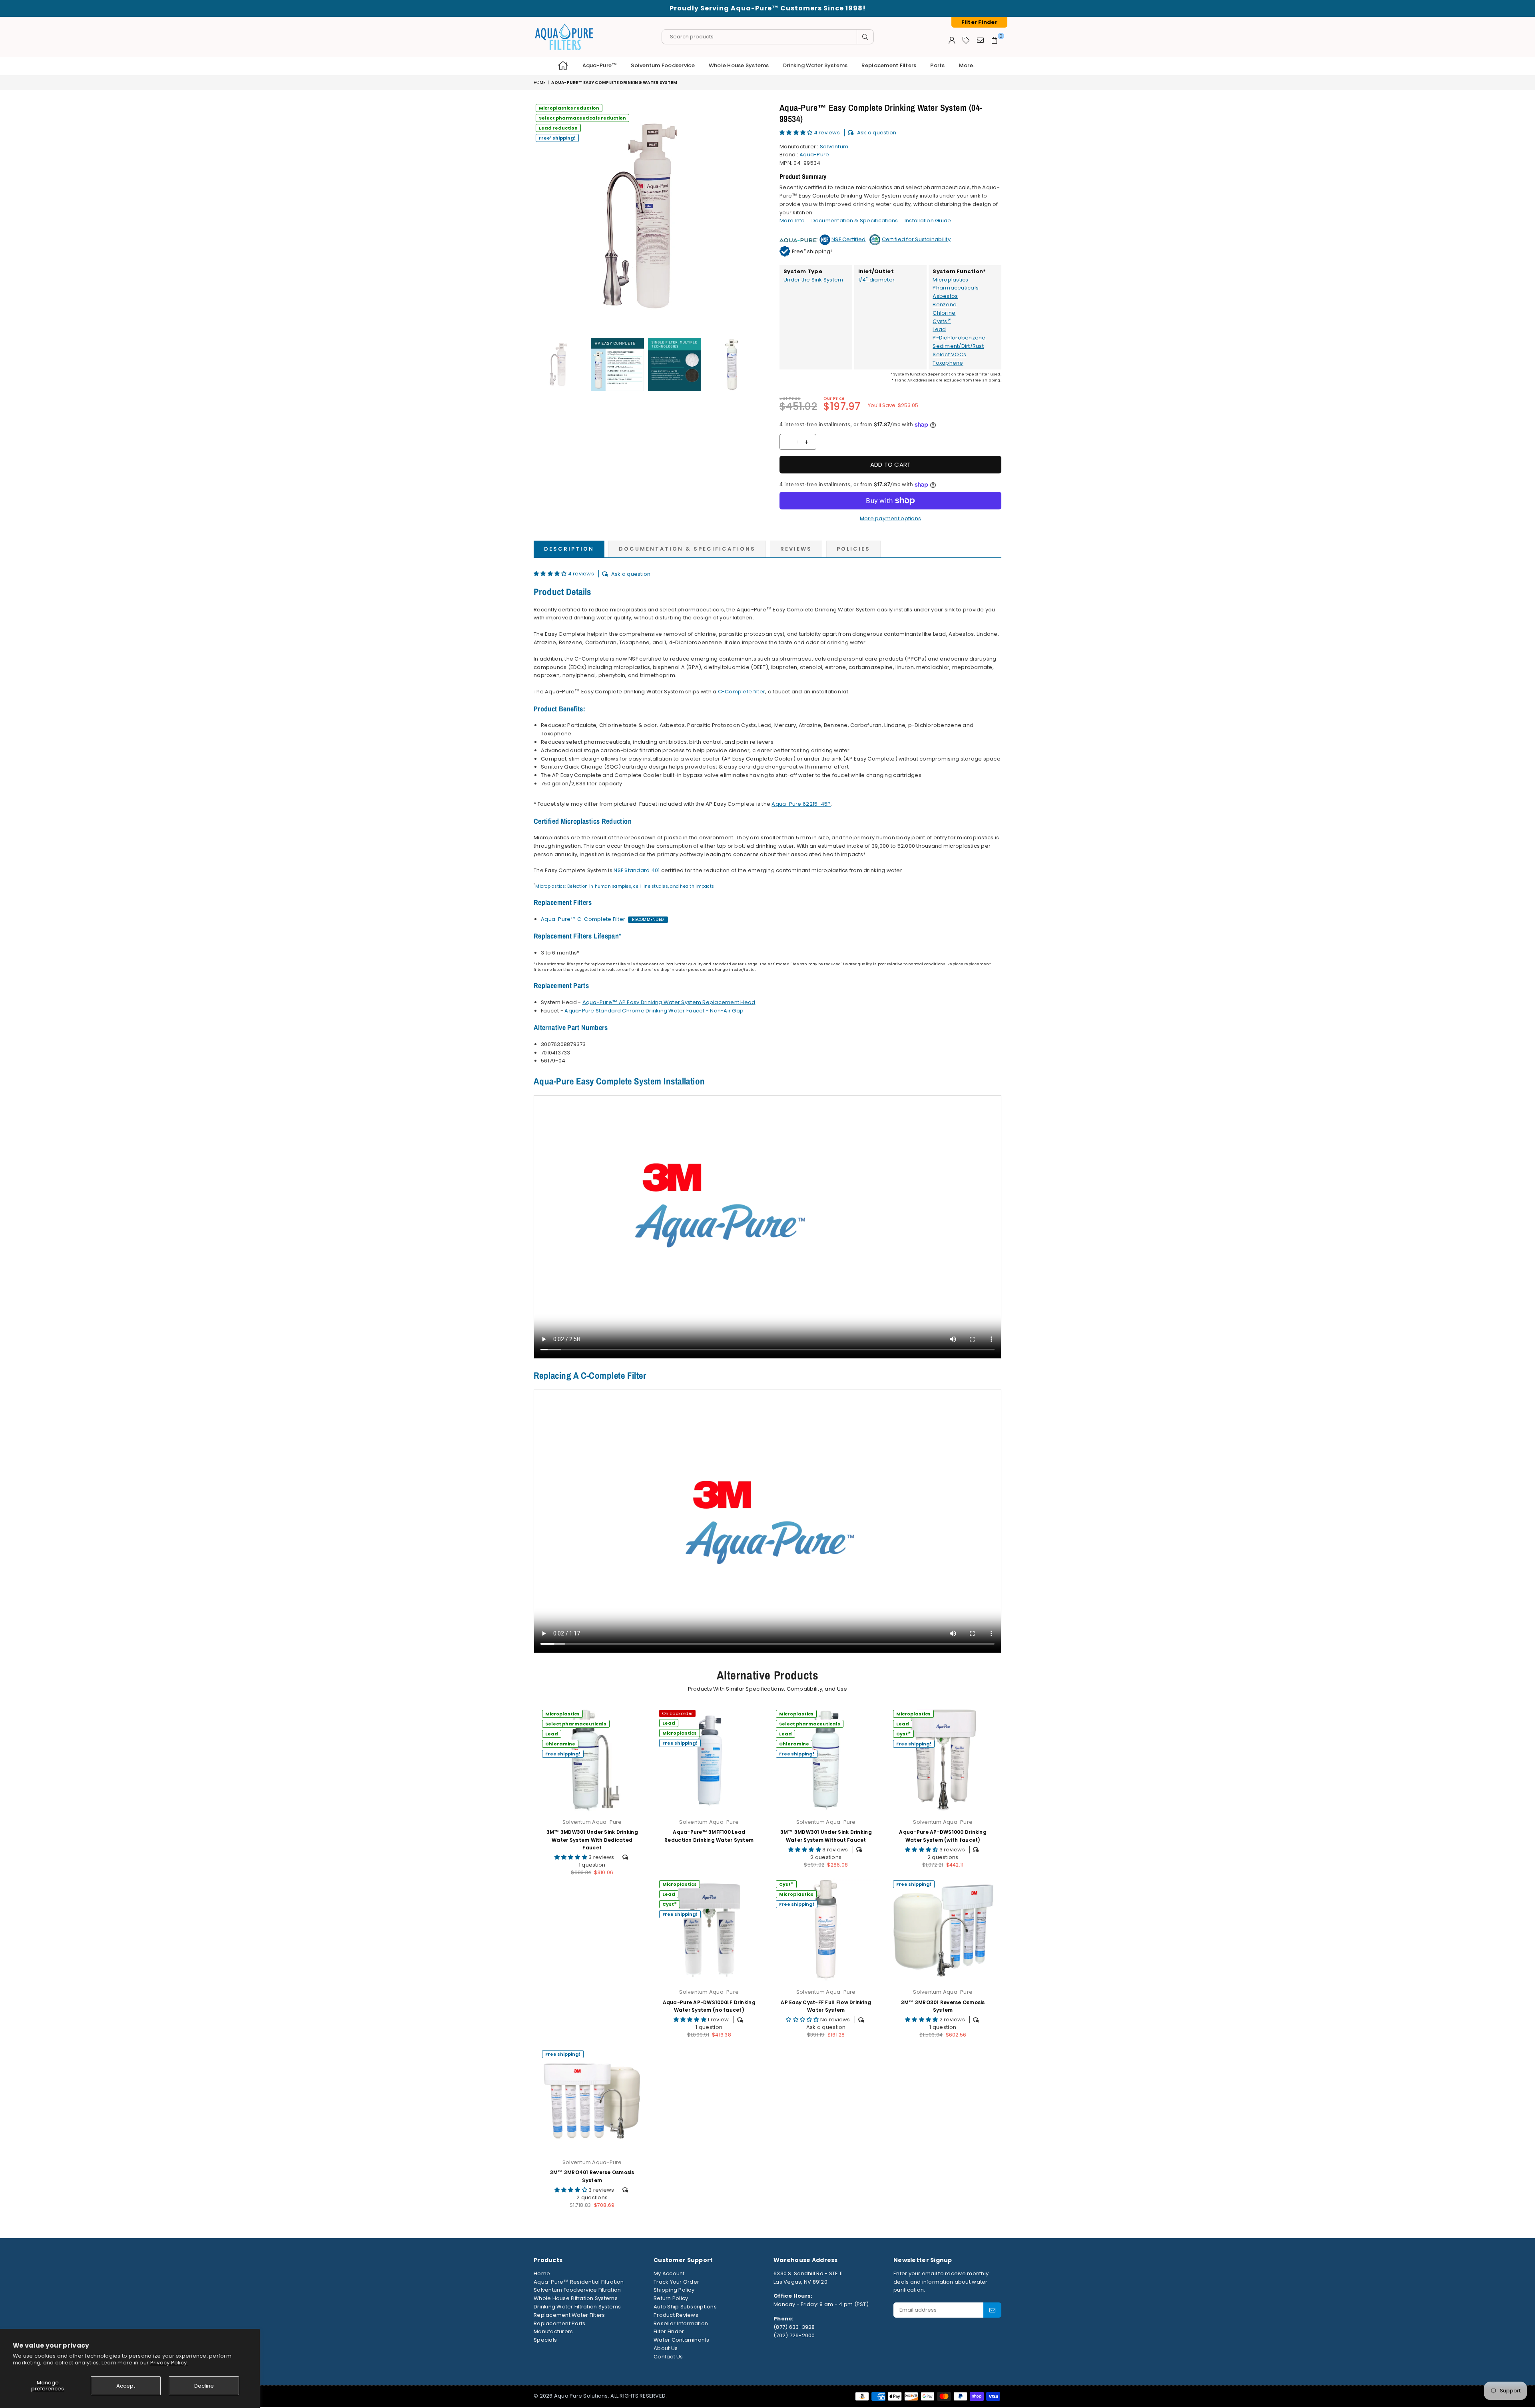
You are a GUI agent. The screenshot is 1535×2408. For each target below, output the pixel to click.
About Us (666, 2348)
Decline (204, 2386)
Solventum (834, 147)
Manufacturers (553, 2331)
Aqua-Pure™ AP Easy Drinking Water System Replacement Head (669, 1002)
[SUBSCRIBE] (992, 2310)
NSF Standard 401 (637, 870)
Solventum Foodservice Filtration (577, 2290)
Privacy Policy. (169, 2363)
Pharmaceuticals (956, 288)
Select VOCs (949, 354)
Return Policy (671, 2298)
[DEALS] (966, 40)
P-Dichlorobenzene (959, 338)
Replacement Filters (889, 65)
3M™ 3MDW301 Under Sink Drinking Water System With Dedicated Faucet (592, 1840)
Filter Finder (669, 2331)
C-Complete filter (742, 692)
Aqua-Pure (814, 155)
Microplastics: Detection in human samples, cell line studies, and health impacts (625, 886)
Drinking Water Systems (815, 65)
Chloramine (560, 1744)
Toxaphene (948, 363)
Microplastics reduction (569, 108)
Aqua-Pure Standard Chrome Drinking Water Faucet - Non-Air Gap (654, 1011)
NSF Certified (848, 239)
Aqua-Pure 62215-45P (801, 804)
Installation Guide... (930, 221)
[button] (797, 133)
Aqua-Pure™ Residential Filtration (579, 2282)
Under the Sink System (813, 280)
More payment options (890, 518)
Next (755, 216)
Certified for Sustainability (916, 239)
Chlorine (944, 313)
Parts (937, 65)
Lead (939, 329)
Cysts (942, 321)
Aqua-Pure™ (600, 65)
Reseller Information (681, 2323)
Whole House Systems (739, 65)
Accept (126, 2386)
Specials (545, 2340)
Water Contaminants (682, 2340)
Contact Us (668, 2357)
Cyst (903, 1734)
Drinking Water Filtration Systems (577, 2307)
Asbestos (945, 296)
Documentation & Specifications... (857, 221)
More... (968, 65)
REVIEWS (796, 549)
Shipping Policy (674, 2290)
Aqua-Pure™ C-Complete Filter (583, 919)
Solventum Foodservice (663, 65)
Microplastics (950, 280)
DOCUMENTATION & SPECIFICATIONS (687, 549)
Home (539, 83)
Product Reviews (676, 2315)
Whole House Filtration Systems (576, 2298)
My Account (669, 2273)
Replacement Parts (559, 2323)
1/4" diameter (876, 280)
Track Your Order (676, 2282)
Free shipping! (557, 138)
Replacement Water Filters (569, 2315)
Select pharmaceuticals (576, 1724)
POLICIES (853, 549)
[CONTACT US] (980, 40)
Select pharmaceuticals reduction (582, 118)
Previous (541, 216)
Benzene (945, 304)
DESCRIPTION (569, 549)
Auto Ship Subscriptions (685, 2307)
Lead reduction (558, 128)
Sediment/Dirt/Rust (958, 346)
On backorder (677, 1713)
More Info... (794, 221)
